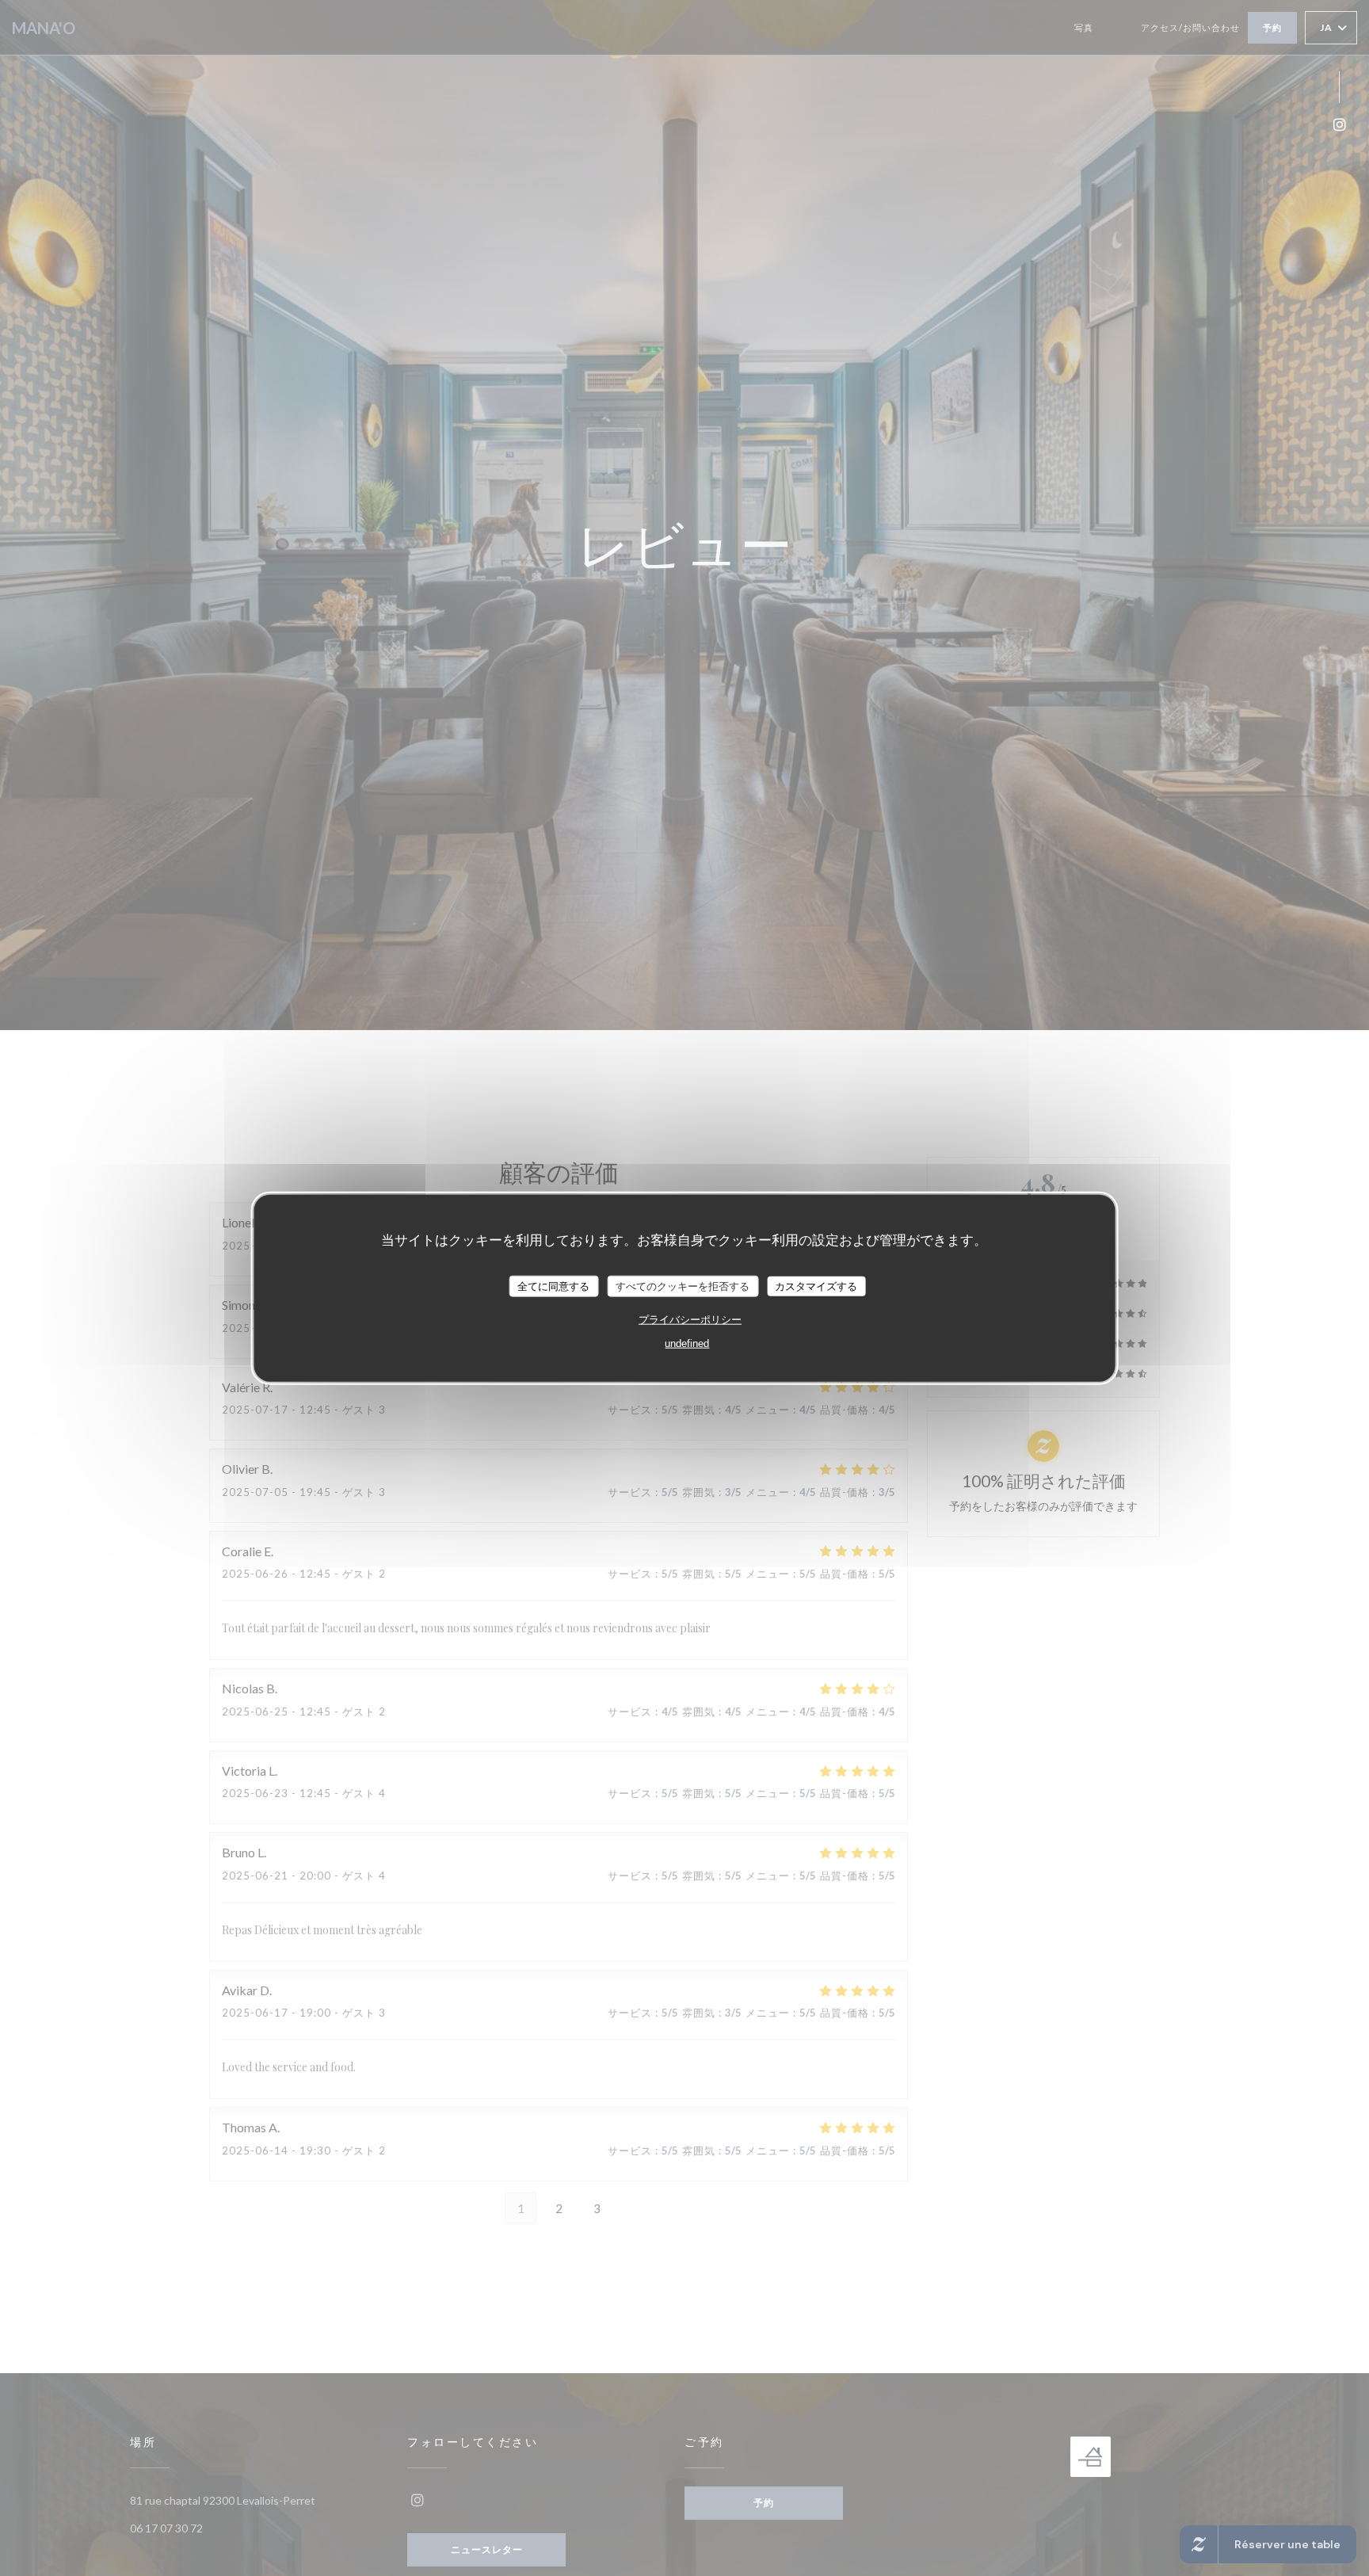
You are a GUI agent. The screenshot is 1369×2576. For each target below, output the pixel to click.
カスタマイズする (816, 1286)
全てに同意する (553, 1286)
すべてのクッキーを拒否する (683, 1286)
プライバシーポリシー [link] (690, 1320)
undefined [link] (687, 1343)
